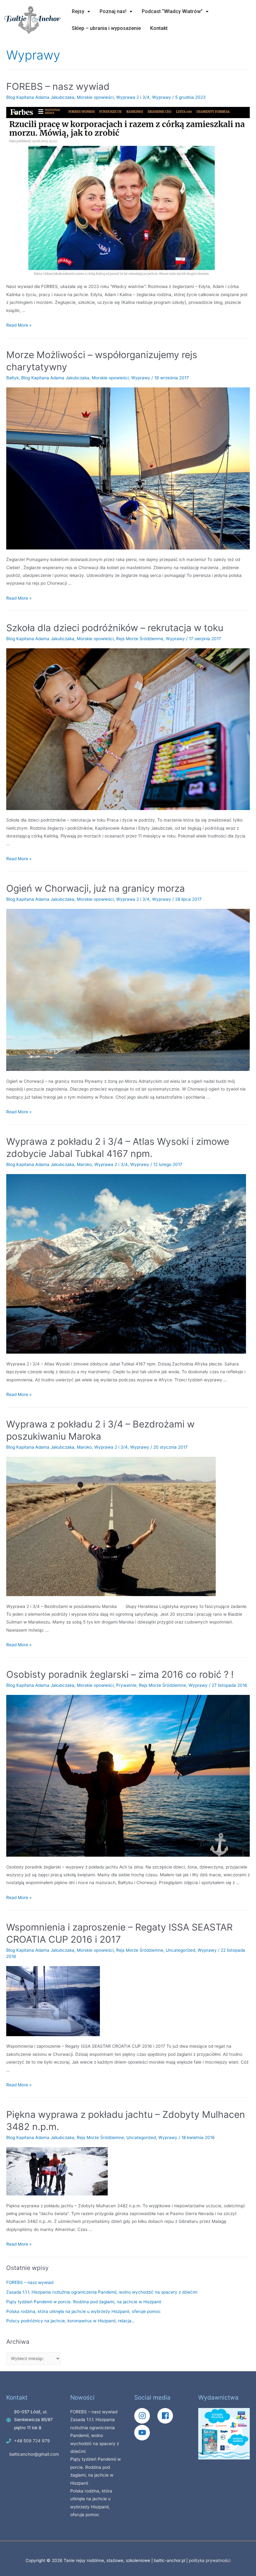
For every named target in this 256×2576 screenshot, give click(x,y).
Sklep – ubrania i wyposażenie (106, 28)
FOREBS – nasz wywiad (58, 86)
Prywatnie (126, 1685)
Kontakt (159, 28)
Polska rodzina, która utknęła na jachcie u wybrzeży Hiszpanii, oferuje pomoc (84, 2311)
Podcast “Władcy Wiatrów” (172, 11)
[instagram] (145, 2416)
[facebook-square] (168, 2416)
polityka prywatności (210, 2560)
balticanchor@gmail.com (34, 2454)
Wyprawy (162, 97)
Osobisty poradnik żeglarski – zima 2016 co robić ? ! (120, 1674)
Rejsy (78, 11)
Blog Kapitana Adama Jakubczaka (40, 97)
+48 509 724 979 (32, 2441)
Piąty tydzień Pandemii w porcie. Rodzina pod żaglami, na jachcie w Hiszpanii (84, 2302)
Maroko (84, 1164)
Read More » (19, 325)
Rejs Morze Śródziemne (140, 639)
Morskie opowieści (95, 97)
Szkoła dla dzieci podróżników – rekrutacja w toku (115, 628)
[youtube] (144, 2433)
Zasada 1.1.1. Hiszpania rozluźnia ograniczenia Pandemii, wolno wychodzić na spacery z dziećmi (102, 2292)
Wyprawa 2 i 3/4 (133, 97)
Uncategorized (180, 1950)
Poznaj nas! (113, 11)
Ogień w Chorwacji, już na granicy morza (96, 888)
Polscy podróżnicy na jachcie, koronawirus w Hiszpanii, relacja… (71, 2321)
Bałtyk (12, 378)
